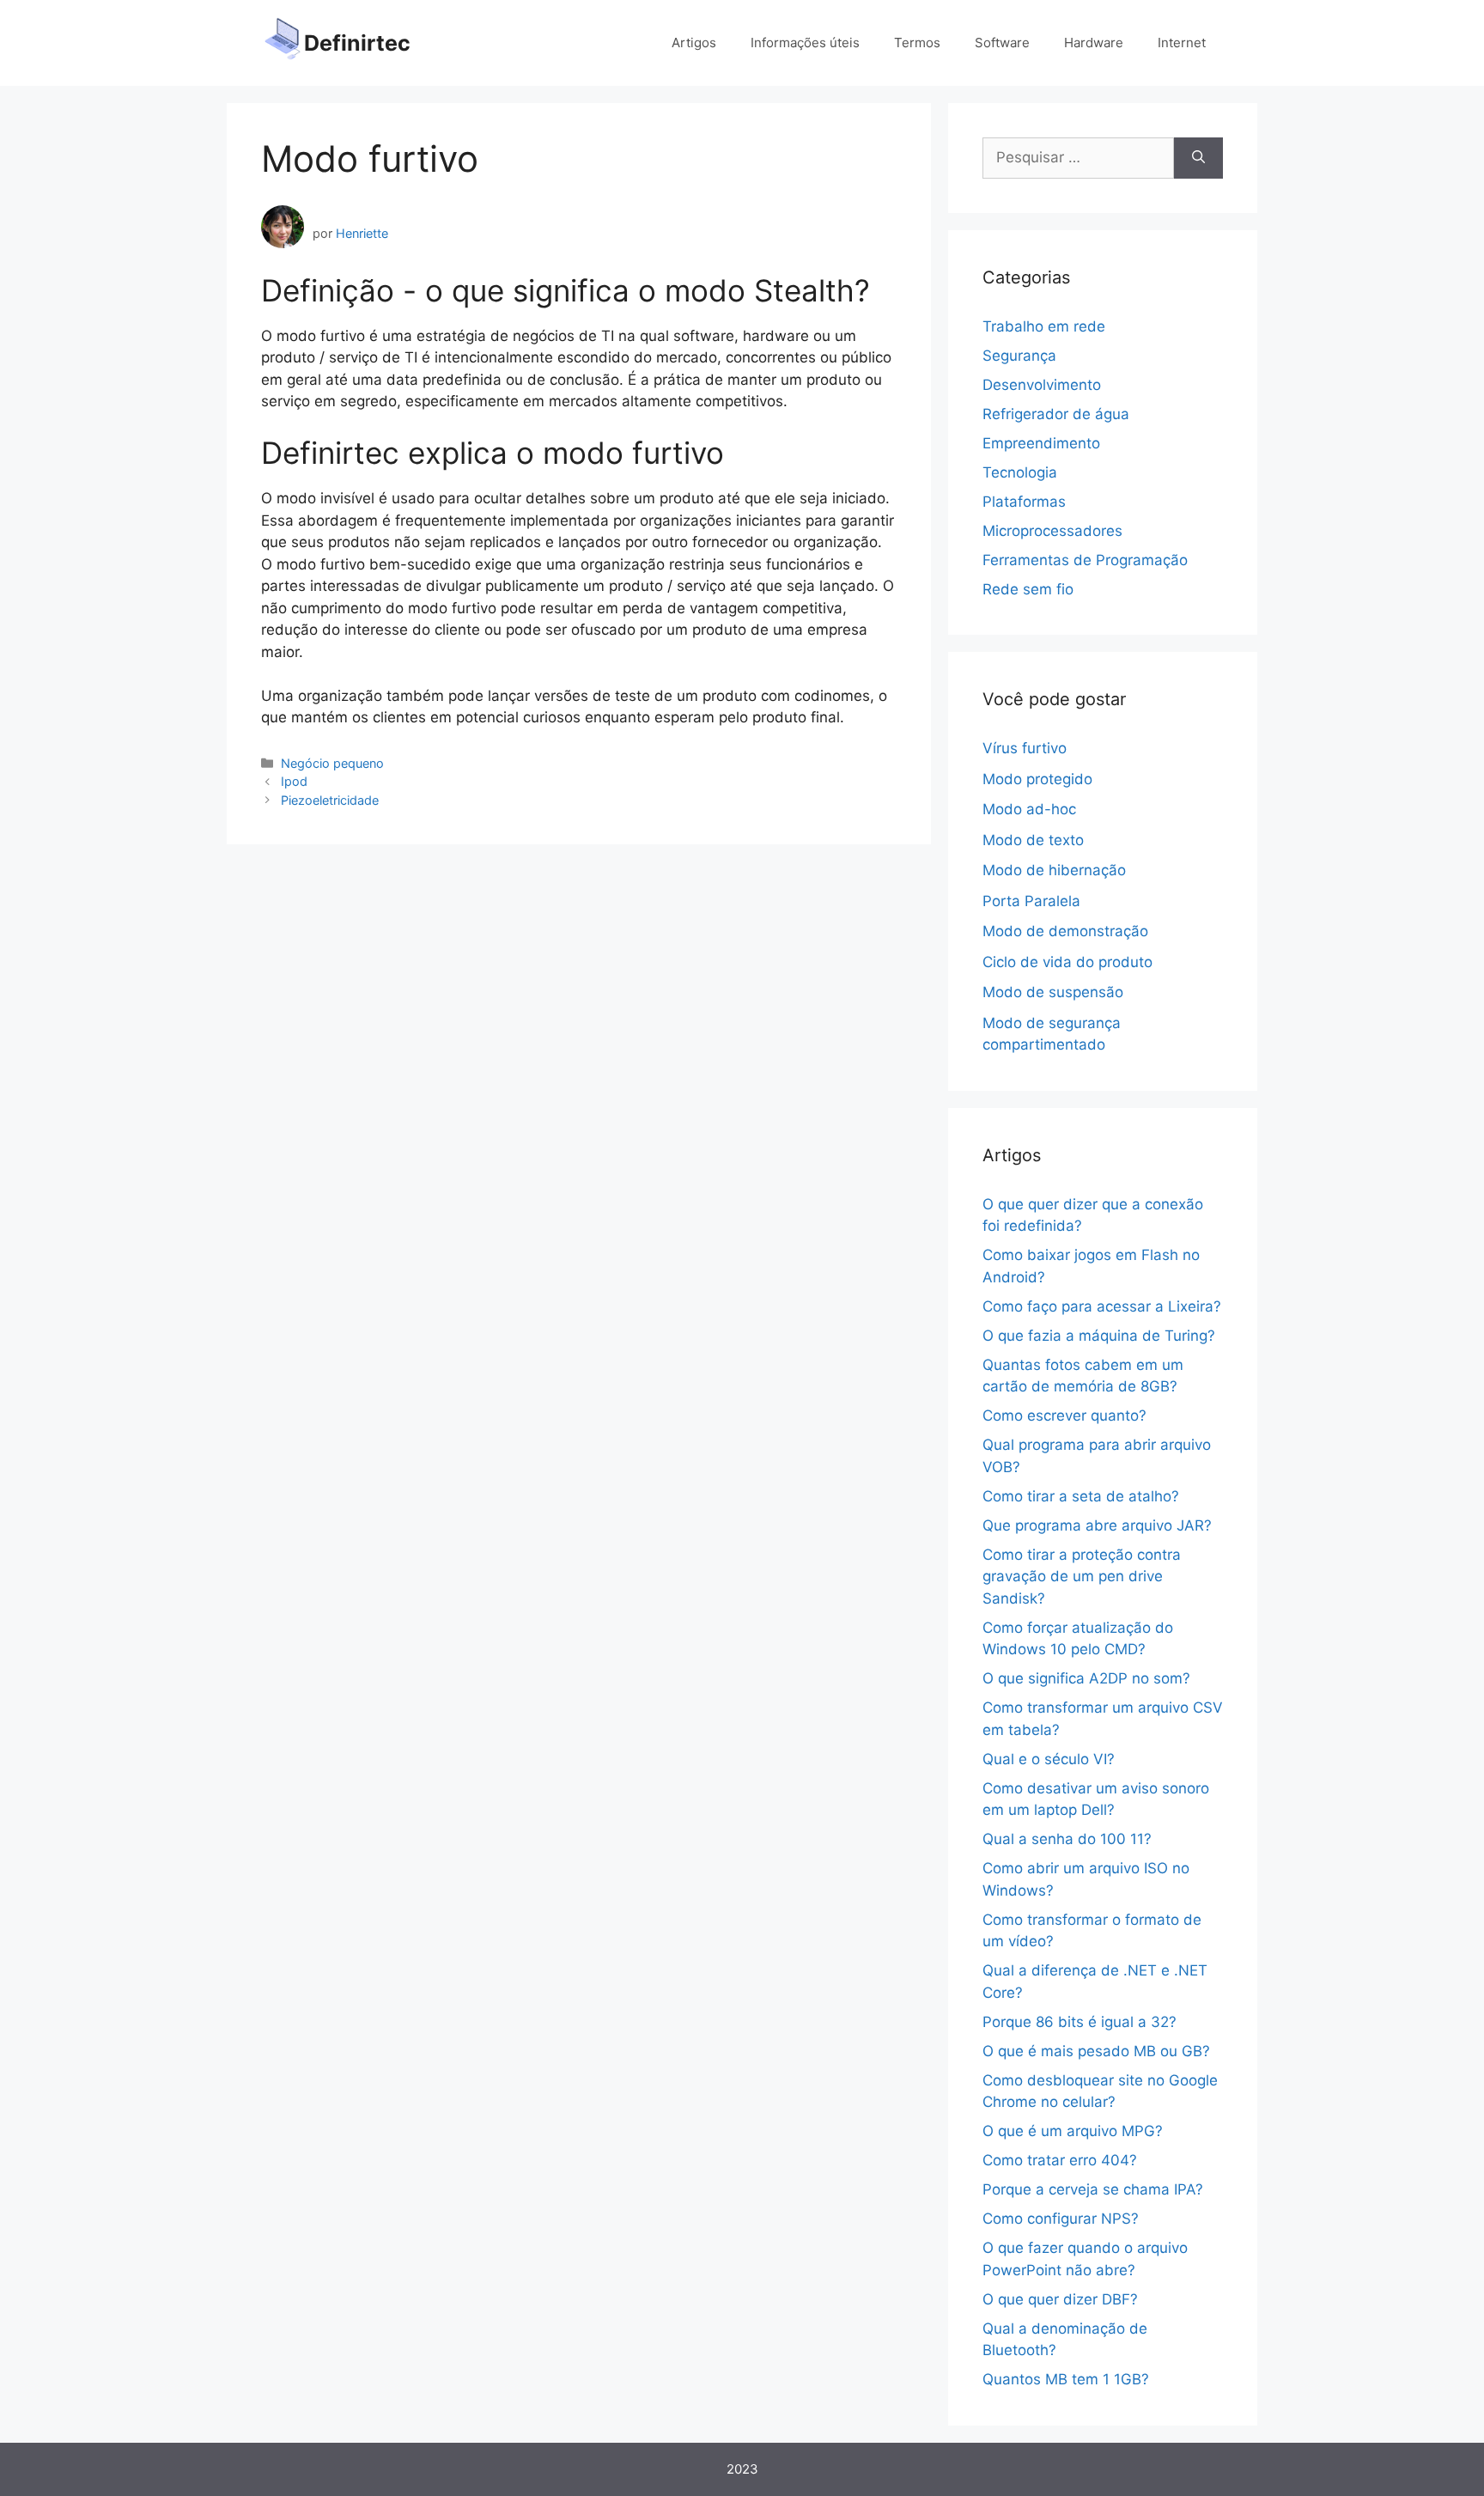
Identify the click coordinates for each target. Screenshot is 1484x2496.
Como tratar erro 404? (1060, 2160)
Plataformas (1024, 502)
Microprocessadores (1052, 531)
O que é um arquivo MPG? (1073, 2131)
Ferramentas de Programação (1085, 560)
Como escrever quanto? (1064, 1415)
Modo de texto (1033, 840)
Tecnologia (1020, 472)
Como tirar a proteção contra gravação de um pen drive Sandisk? (1082, 1577)
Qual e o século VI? (1049, 1759)
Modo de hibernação (1054, 870)
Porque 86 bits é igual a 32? (1080, 2022)
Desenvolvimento (1042, 385)
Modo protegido (1037, 779)
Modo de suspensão (1053, 992)
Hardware (1094, 43)
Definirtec (357, 43)
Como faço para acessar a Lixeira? (1102, 1306)
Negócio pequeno (332, 763)
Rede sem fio (1028, 589)
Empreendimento (1041, 443)
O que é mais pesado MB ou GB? (1096, 2051)
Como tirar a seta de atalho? (1081, 1496)
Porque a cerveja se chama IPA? (1093, 2189)
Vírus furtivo (1025, 748)
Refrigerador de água (1056, 414)
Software (1002, 43)
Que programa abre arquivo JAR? (1097, 1525)
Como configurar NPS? (1061, 2219)
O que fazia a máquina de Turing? (1099, 1336)
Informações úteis (805, 43)
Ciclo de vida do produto (1067, 962)
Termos (917, 43)
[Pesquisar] (1198, 158)
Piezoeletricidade (330, 800)
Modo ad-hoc (1029, 809)
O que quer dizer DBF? (1060, 2299)
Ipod (294, 781)
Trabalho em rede (1044, 326)
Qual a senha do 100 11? (1067, 1839)
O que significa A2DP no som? (1086, 1678)
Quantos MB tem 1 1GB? (1066, 2379)
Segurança (1019, 356)
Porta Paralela (1031, 901)
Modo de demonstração (1065, 931)
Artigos (694, 43)
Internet (1182, 43)
